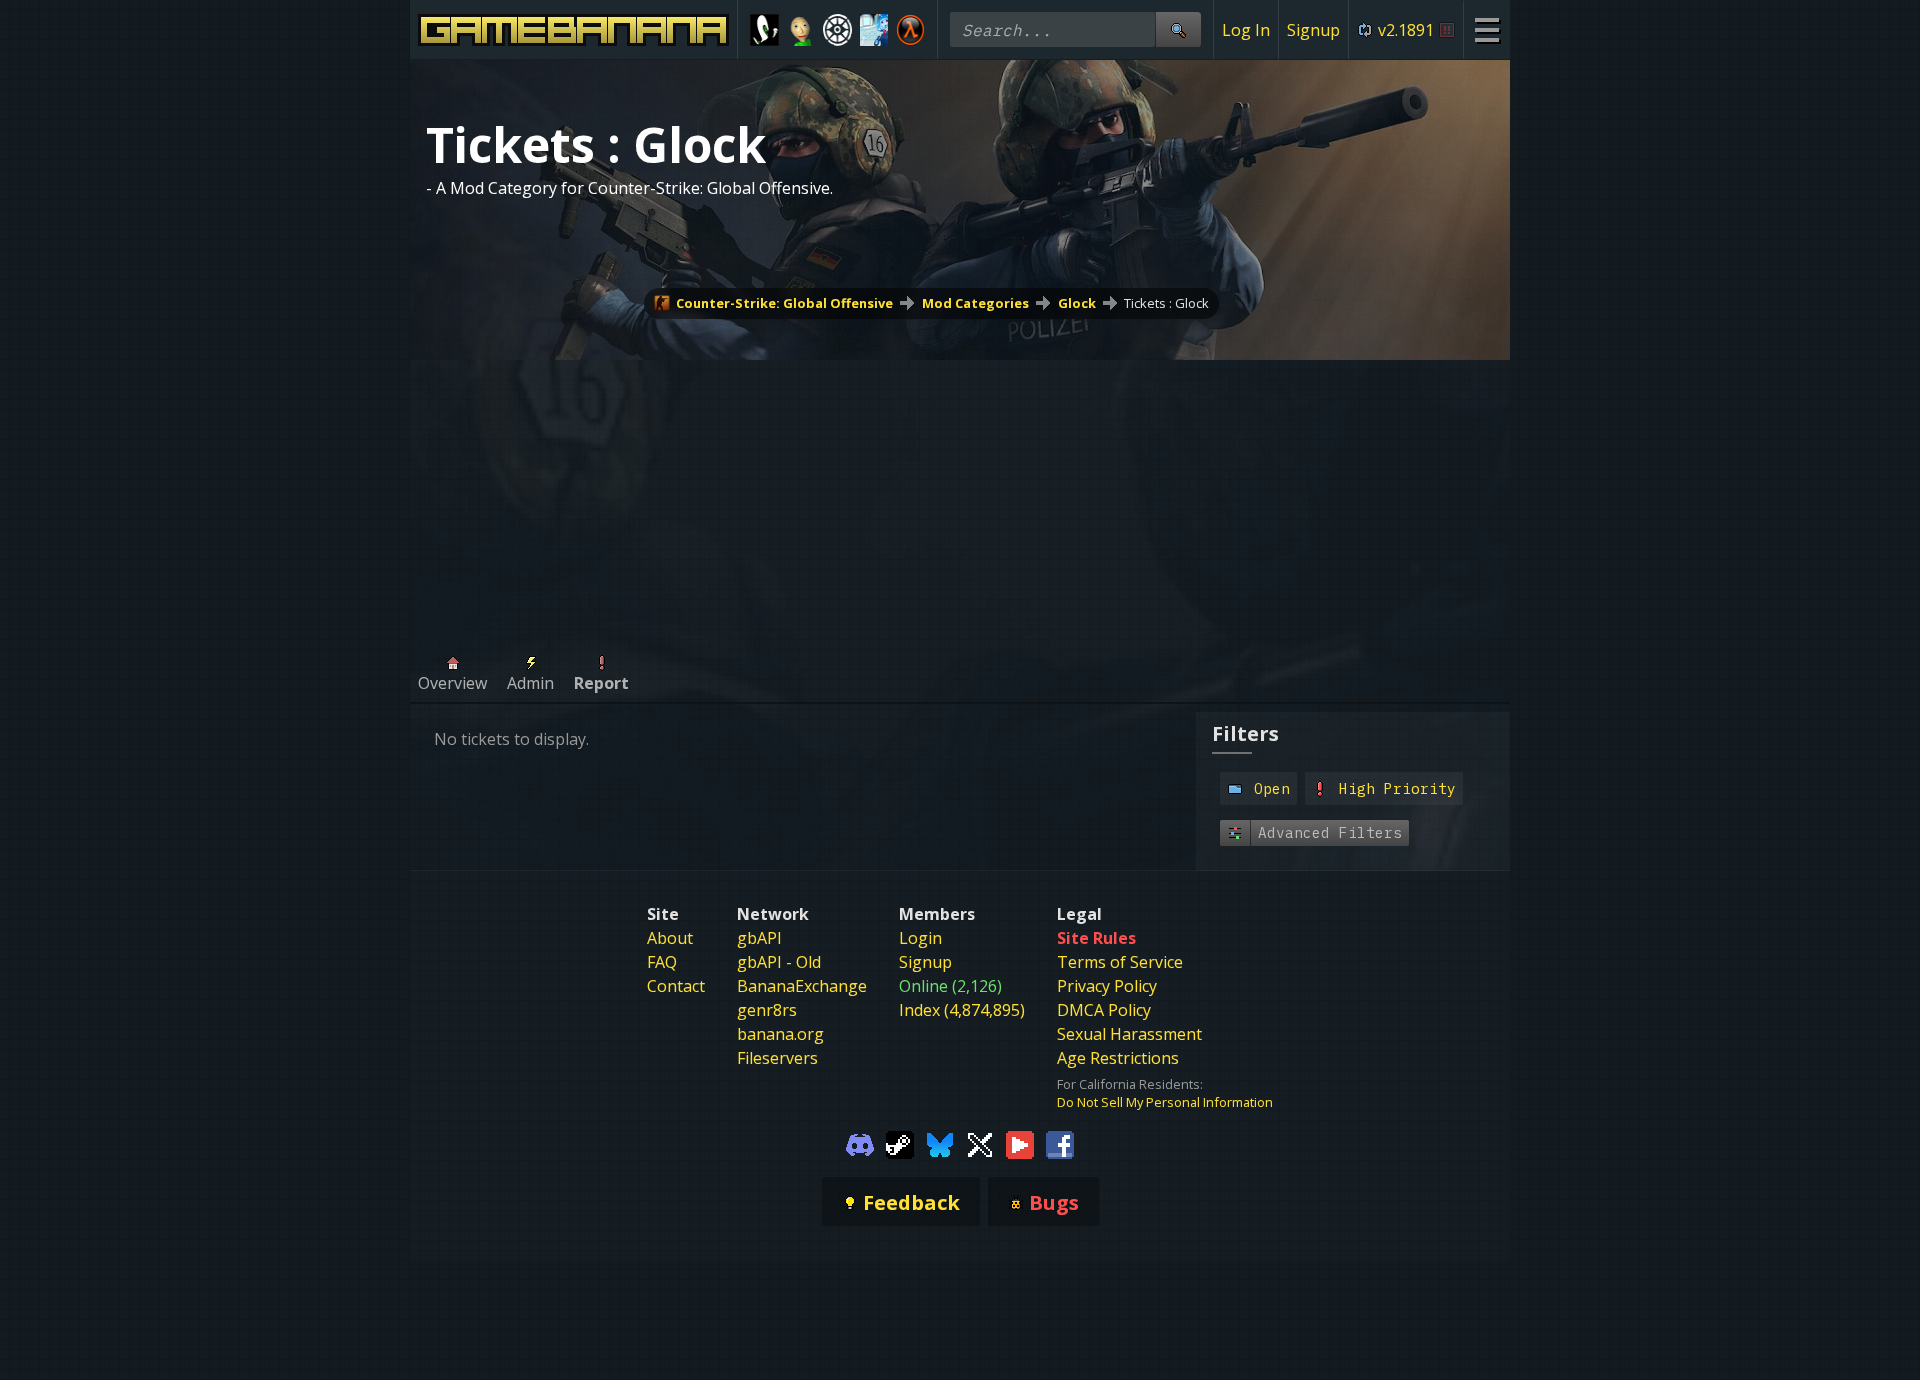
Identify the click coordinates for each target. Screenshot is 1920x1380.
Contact (676, 986)
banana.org (780, 1034)
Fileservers (777, 1058)
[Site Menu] (1486, 29)
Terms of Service (1120, 962)
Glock (1077, 303)
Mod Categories (975, 303)
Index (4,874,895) (962, 1010)
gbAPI (759, 938)
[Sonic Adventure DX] (764, 30)
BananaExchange (802, 986)
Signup (1313, 30)
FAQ (662, 962)
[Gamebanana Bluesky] (940, 1143)
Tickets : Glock (1166, 303)
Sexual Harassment (1129, 1034)
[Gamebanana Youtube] (1020, 1143)
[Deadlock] (837, 30)
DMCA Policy (1104, 1010)
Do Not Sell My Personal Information (1165, 1102)
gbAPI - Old (779, 962)
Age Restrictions (1118, 1058)
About (670, 938)
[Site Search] (1178, 29)
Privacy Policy (1107, 986)
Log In (1246, 30)
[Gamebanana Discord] (860, 1143)
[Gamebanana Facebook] (1060, 1143)
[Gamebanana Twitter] (980, 1143)
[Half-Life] (910, 30)
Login (920, 938)
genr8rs (767, 1010)
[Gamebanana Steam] (900, 1143)
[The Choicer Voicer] (874, 30)
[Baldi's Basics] (801, 30)
